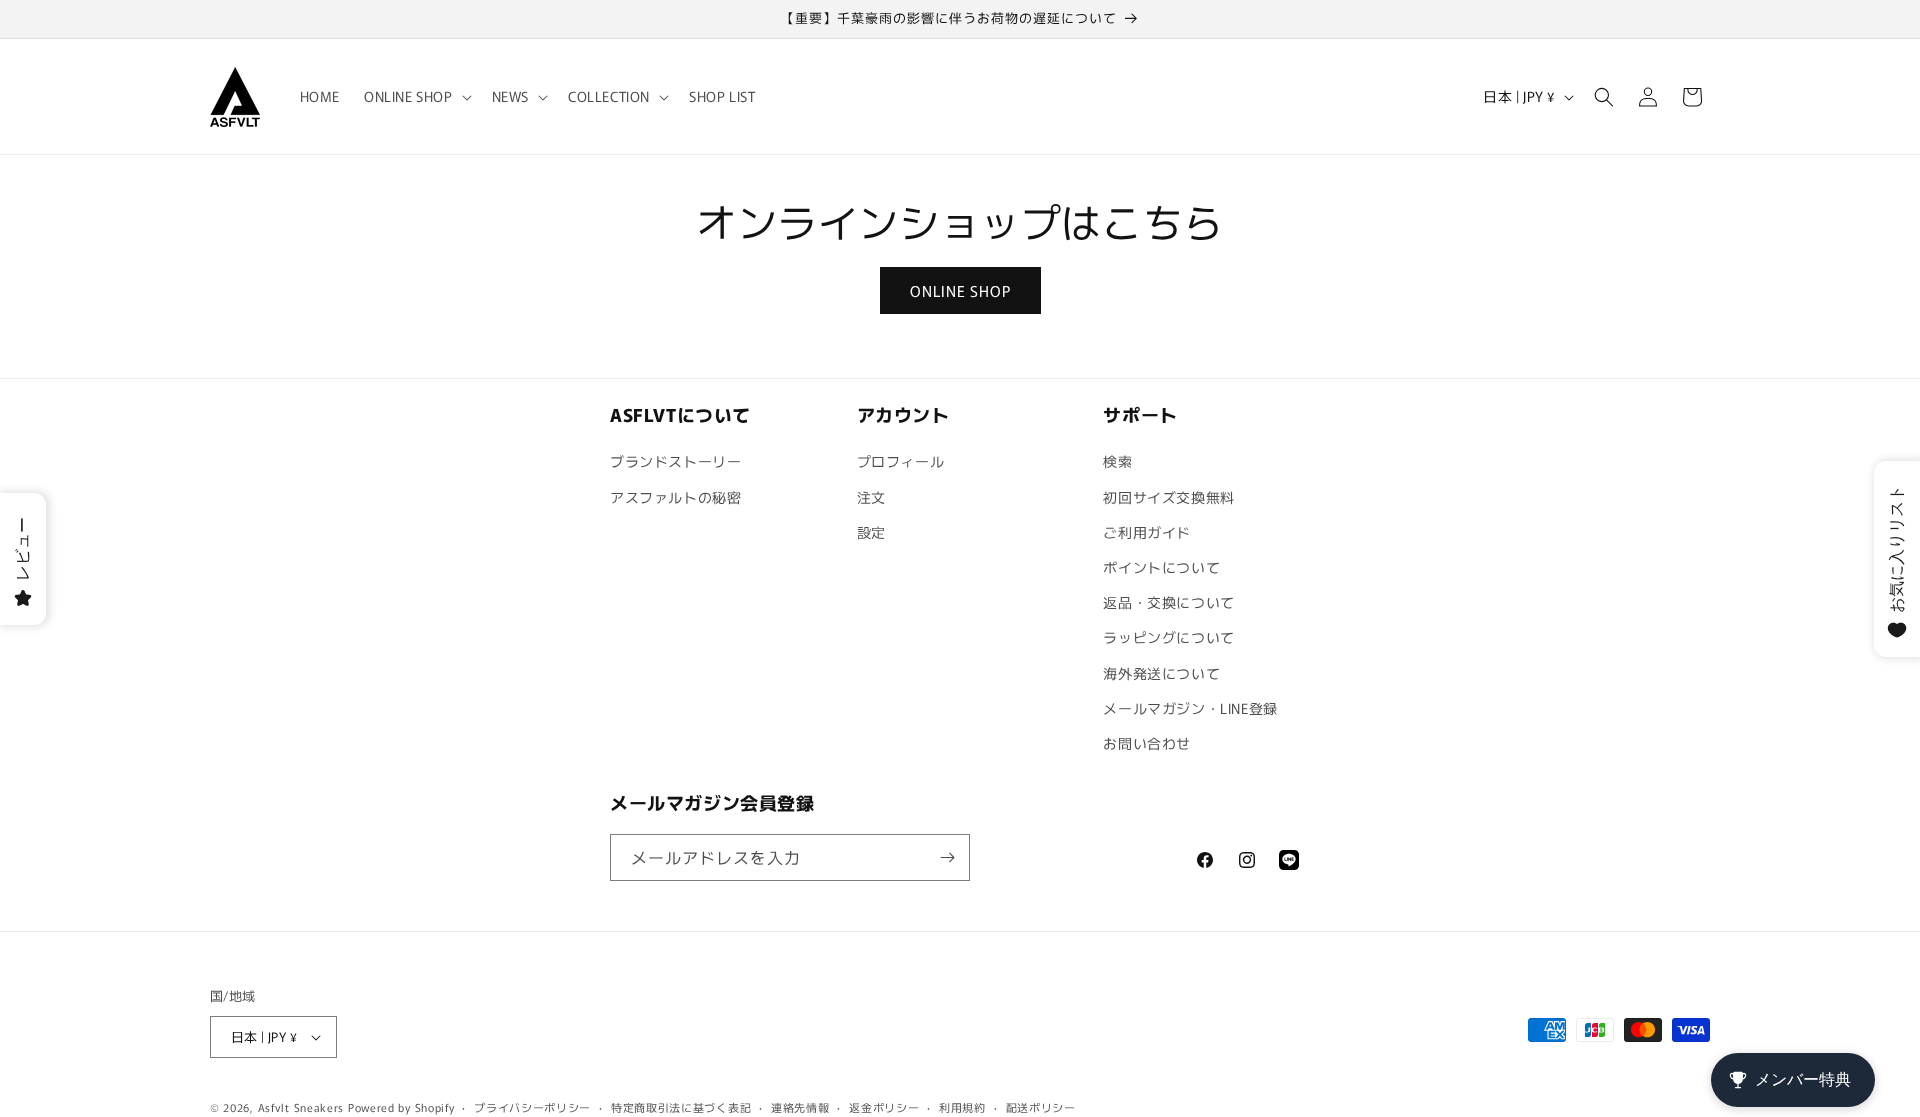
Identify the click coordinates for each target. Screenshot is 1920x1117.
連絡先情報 (800, 1107)
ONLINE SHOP (960, 290)
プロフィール (901, 461)
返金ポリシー (884, 1107)
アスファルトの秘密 (675, 497)
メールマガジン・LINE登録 (1190, 708)
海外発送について (1161, 673)
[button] (416, 96)
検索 (1117, 461)
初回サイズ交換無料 (1168, 497)
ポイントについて (1161, 567)
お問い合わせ (1147, 743)
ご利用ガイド (1147, 532)
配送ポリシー (1041, 1107)
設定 (871, 532)
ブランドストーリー (675, 461)
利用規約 (962, 1107)
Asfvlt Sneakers (301, 1107)
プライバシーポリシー (532, 1107)
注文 (871, 497)
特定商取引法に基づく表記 (681, 1107)
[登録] (947, 857)
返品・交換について (1168, 602)
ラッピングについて (1168, 637)
